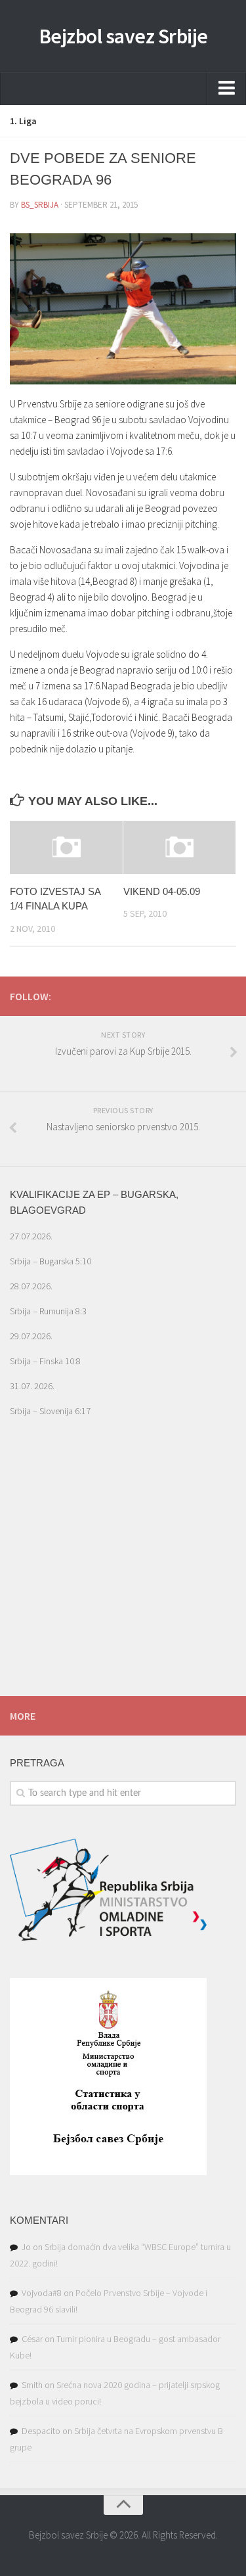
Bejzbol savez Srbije (123, 36)
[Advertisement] (123, 1578)
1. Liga (23, 121)
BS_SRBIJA (40, 205)
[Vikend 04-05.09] (180, 847)
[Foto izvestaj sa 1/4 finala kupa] (66, 847)
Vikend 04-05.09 (162, 891)
